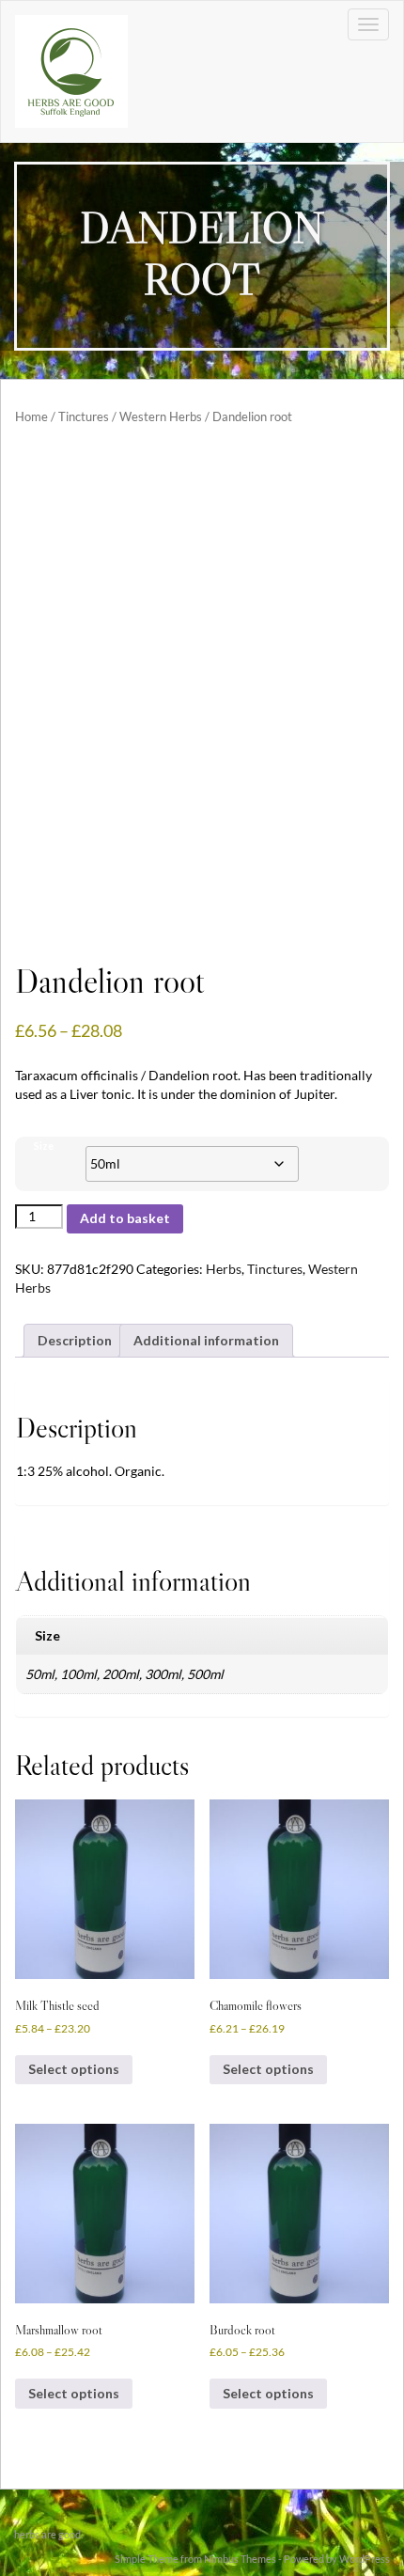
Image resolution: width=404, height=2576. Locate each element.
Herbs (224, 1269)
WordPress (365, 2559)
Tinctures (84, 416)
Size (44, 1146)
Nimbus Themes (240, 2559)
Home (31, 416)
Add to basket (125, 1218)
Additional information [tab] (206, 1340)
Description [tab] (75, 1340)
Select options (74, 2069)
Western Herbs (161, 416)
